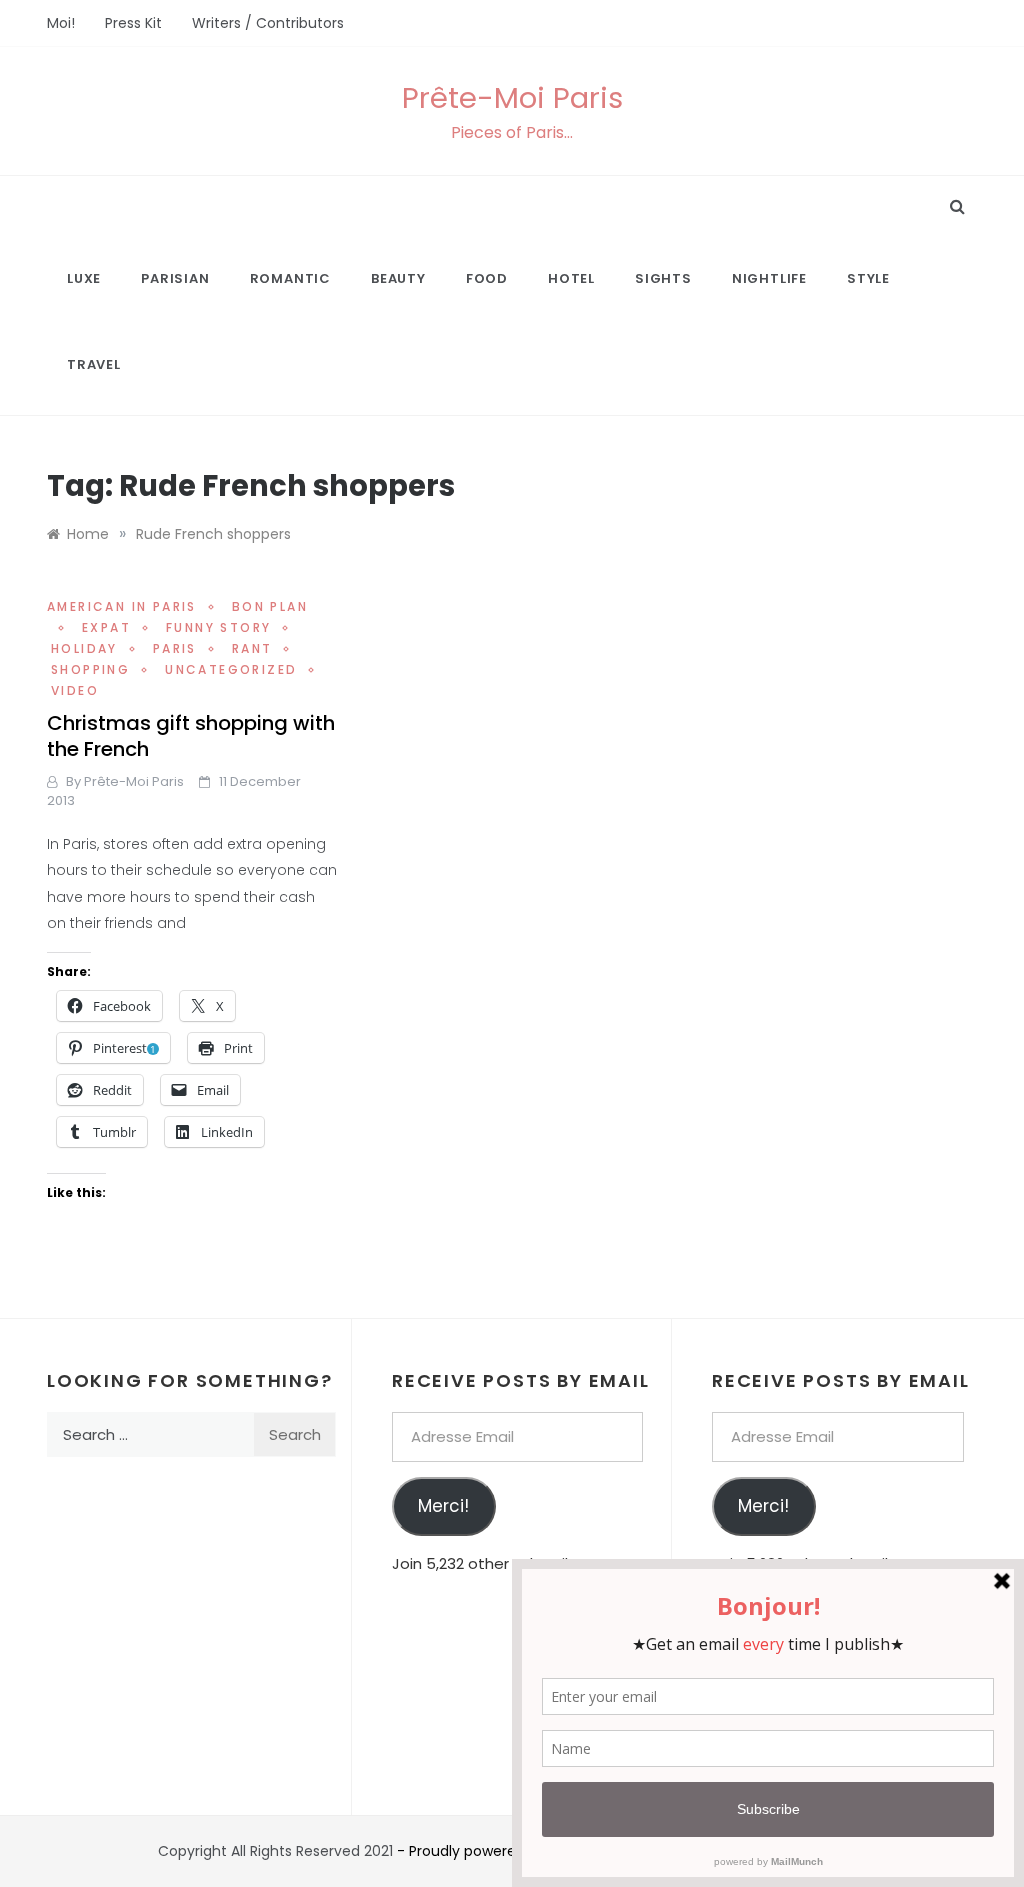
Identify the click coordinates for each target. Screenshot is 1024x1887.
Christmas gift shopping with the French (191, 736)
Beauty (398, 278)
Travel (94, 364)
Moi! (61, 23)
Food (487, 278)
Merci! (443, 1506)
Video (75, 690)
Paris (175, 648)
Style (868, 278)
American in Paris (122, 606)
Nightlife (769, 278)
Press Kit (133, 23)
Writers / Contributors (268, 23)
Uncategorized (231, 669)
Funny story (218, 627)
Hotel (571, 278)
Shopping (90, 669)
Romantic (290, 278)
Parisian (175, 278)
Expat (106, 627)
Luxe (84, 278)
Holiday (84, 648)
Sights (663, 278)
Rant (252, 648)
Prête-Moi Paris (512, 98)
